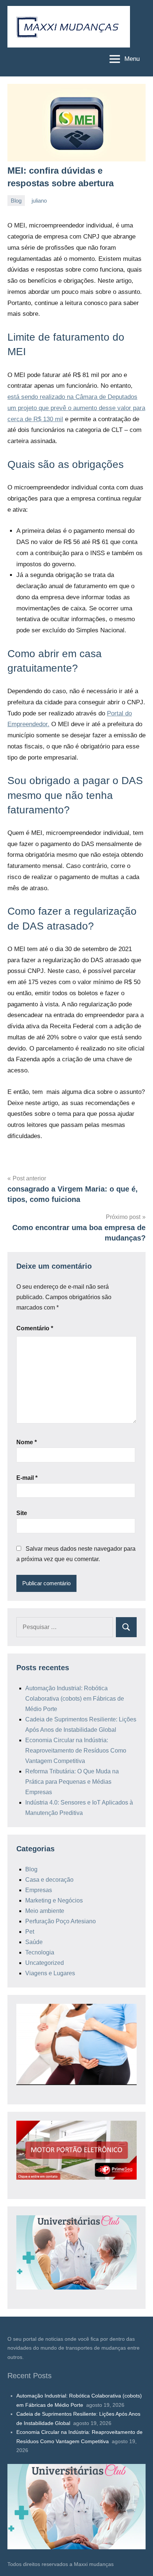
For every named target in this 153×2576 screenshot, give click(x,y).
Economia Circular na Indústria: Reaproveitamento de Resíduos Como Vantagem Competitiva (76, 1751)
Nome (27, 1442)
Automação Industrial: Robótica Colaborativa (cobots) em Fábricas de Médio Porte (75, 1699)
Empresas (39, 1890)
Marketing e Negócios (54, 1900)
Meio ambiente (45, 1911)
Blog (16, 201)
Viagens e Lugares (50, 1973)
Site (22, 1513)
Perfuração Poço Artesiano (61, 1921)
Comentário (35, 1328)
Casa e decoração (49, 1880)
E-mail (27, 1478)
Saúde (34, 1942)
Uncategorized (45, 1963)
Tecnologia (40, 1952)
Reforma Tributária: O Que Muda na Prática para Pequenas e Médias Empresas (72, 1782)
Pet (30, 1932)
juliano (39, 201)
